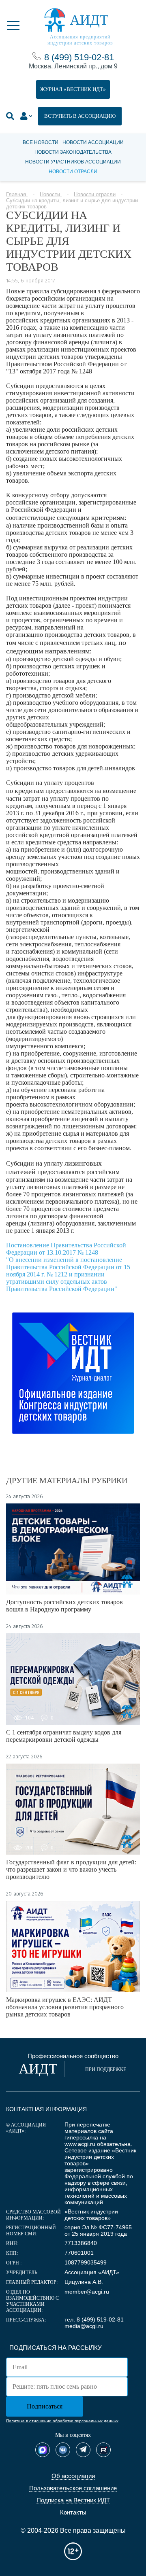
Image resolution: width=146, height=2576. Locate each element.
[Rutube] (103, 2450)
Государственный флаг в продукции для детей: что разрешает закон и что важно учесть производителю (71, 1869)
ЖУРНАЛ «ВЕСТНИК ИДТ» (73, 89)
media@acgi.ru (84, 2326)
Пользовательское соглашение (73, 2488)
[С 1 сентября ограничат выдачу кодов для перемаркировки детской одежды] (73, 1679)
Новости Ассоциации (93, 142)
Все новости (41, 142)
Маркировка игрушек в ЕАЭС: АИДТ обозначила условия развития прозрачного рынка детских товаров (65, 2007)
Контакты (73, 2512)
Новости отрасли (73, 172)
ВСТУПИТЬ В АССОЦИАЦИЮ (80, 116)
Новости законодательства (73, 152)
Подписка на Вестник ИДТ (73, 2500)
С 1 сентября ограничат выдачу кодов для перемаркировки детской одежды (64, 1736)
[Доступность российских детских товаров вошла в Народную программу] (73, 1549)
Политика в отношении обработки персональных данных (62, 2421)
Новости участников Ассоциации (73, 162)
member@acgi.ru (87, 2292)
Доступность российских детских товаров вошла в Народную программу (64, 1606)
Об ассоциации (73, 2476)
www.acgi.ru (80, 2144)
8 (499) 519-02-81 (79, 57)
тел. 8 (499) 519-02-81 (94, 2319)
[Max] (43, 2450)
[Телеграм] (83, 2450)
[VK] (63, 2450)
